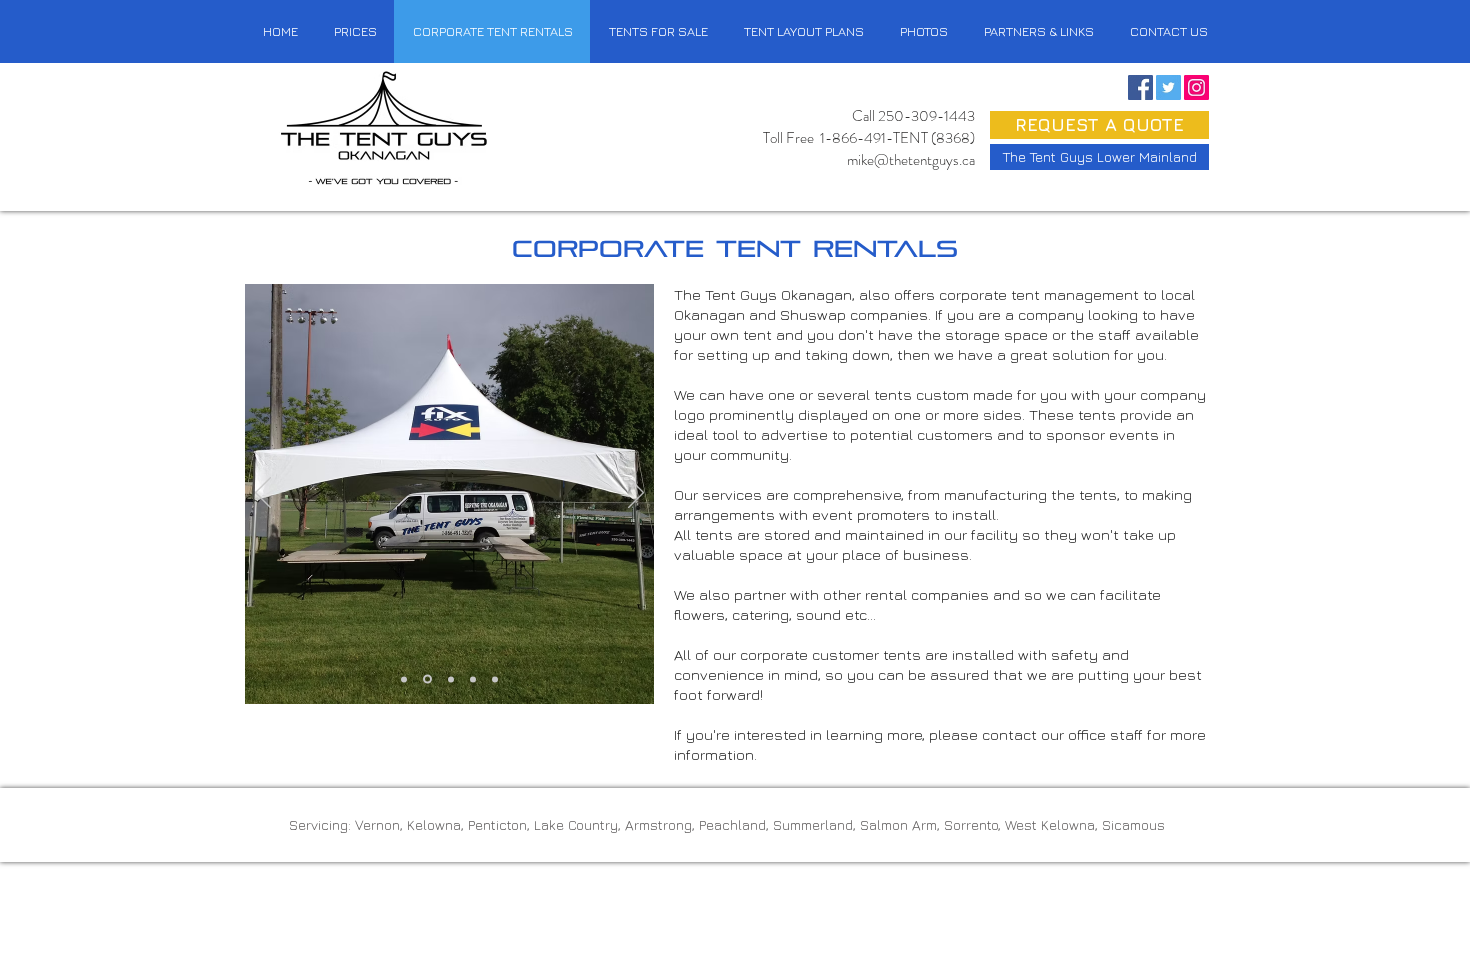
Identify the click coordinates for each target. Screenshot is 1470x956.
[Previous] (263, 494)
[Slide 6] (495, 679)
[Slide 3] (449, 679)
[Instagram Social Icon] (1196, 87)
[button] (1168, 31)
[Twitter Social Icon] (1168, 87)
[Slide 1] (404, 679)
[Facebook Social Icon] (1140, 87)
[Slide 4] (473, 679)
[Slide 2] (426, 679)
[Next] (636, 494)
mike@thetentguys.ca (911, 160)
